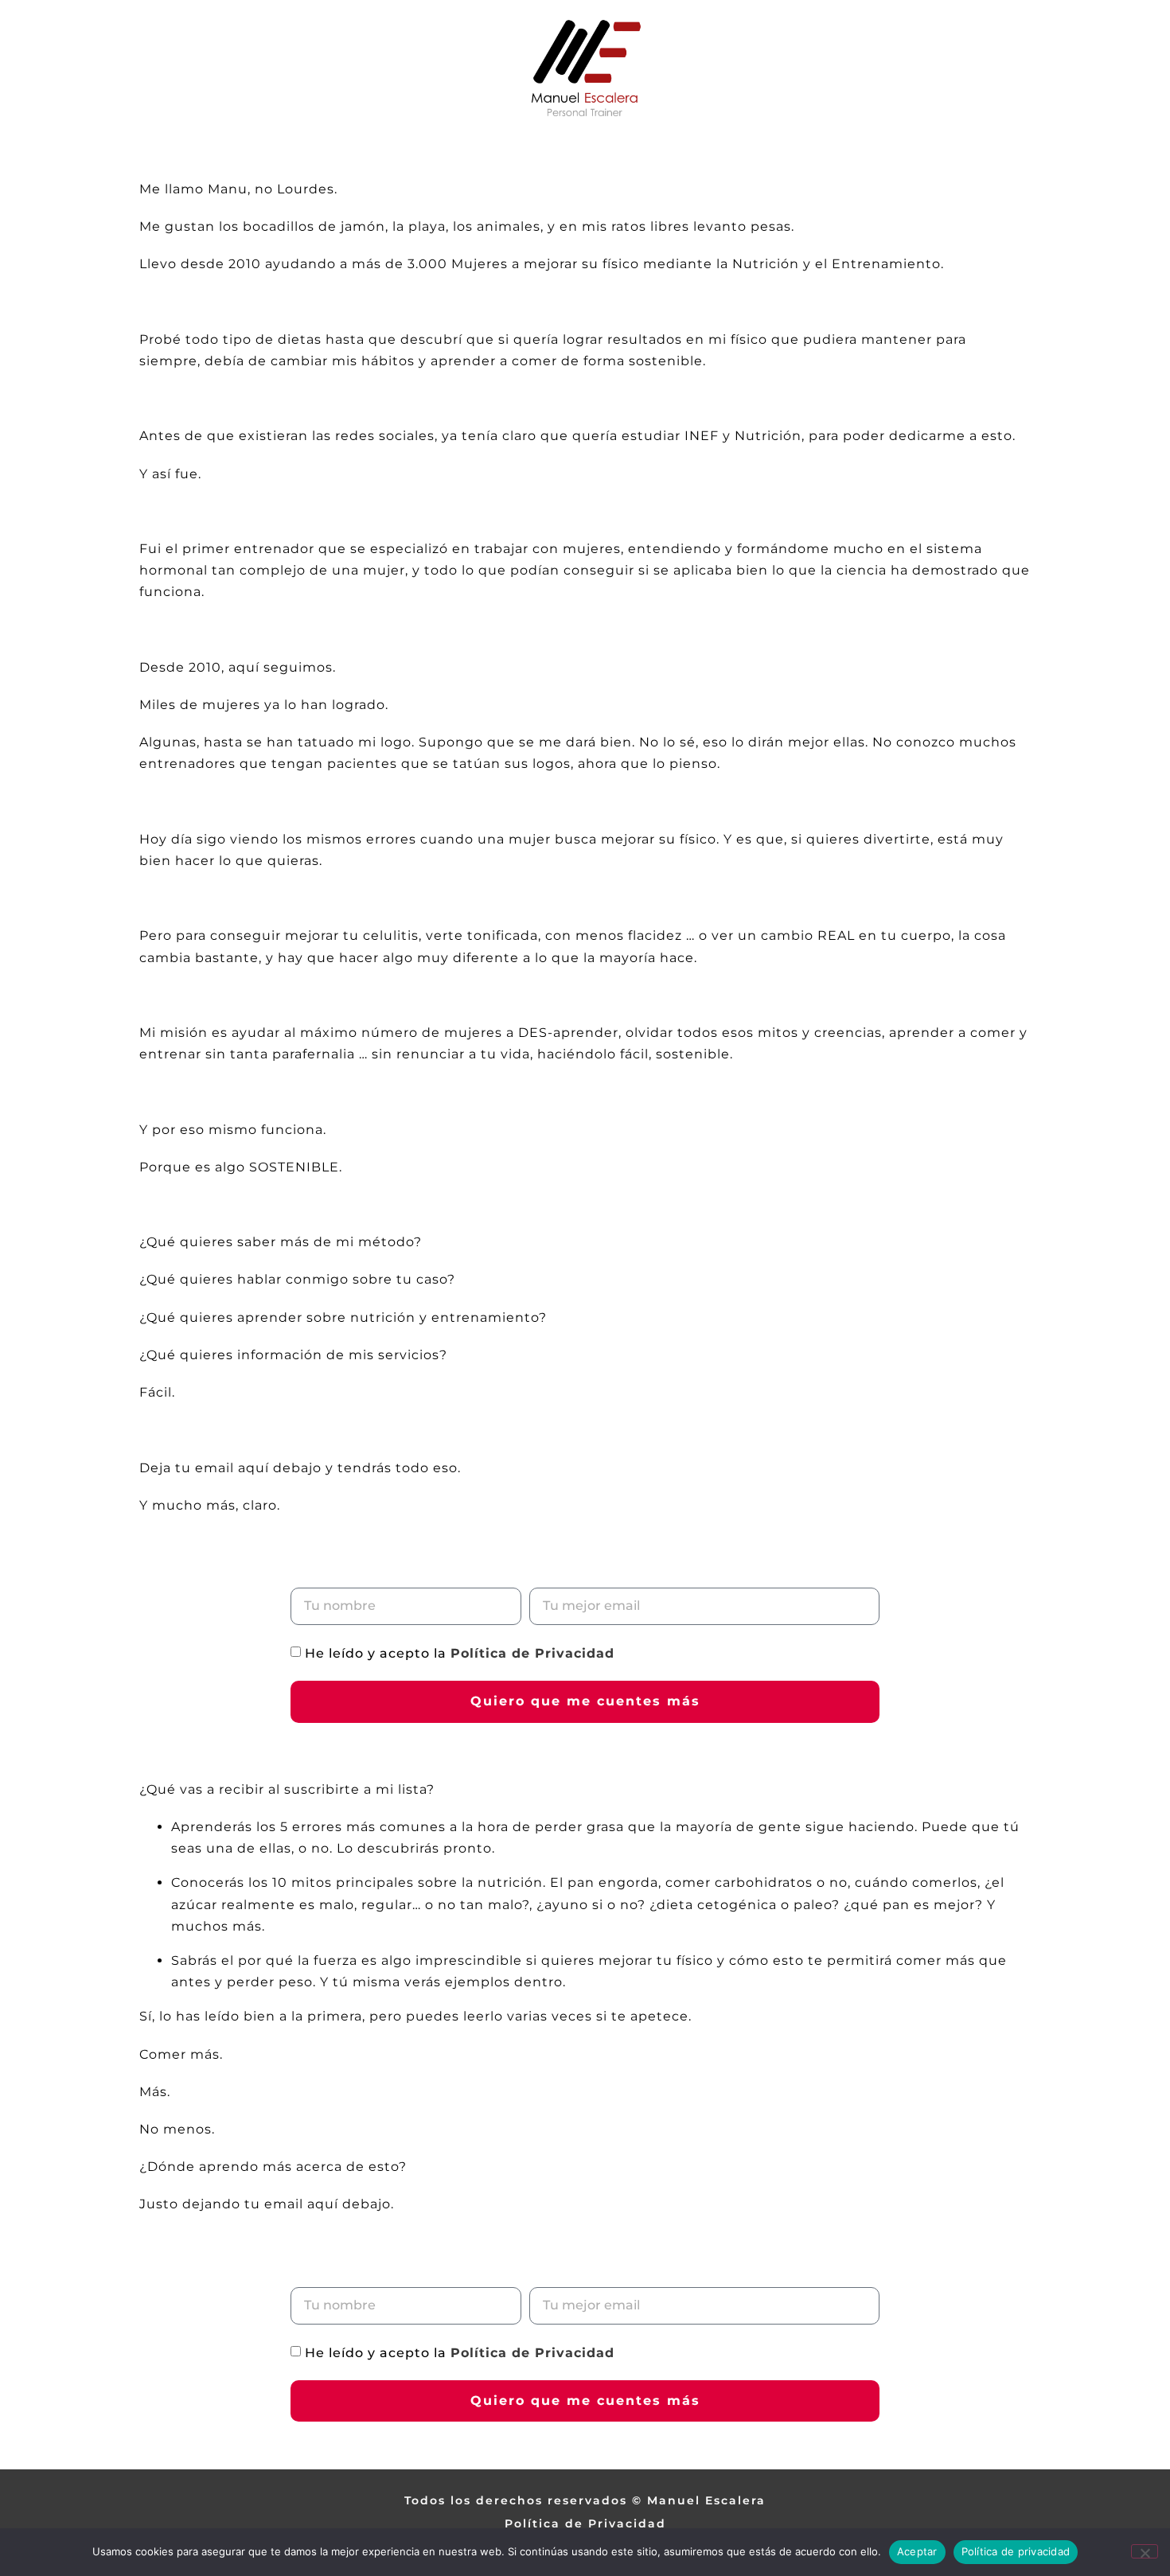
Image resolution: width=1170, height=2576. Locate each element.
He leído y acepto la (460, 1653)
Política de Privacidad (532, 1653)
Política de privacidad (1016, 2551)
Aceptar (917, 2551)
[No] (1145, 2551)
